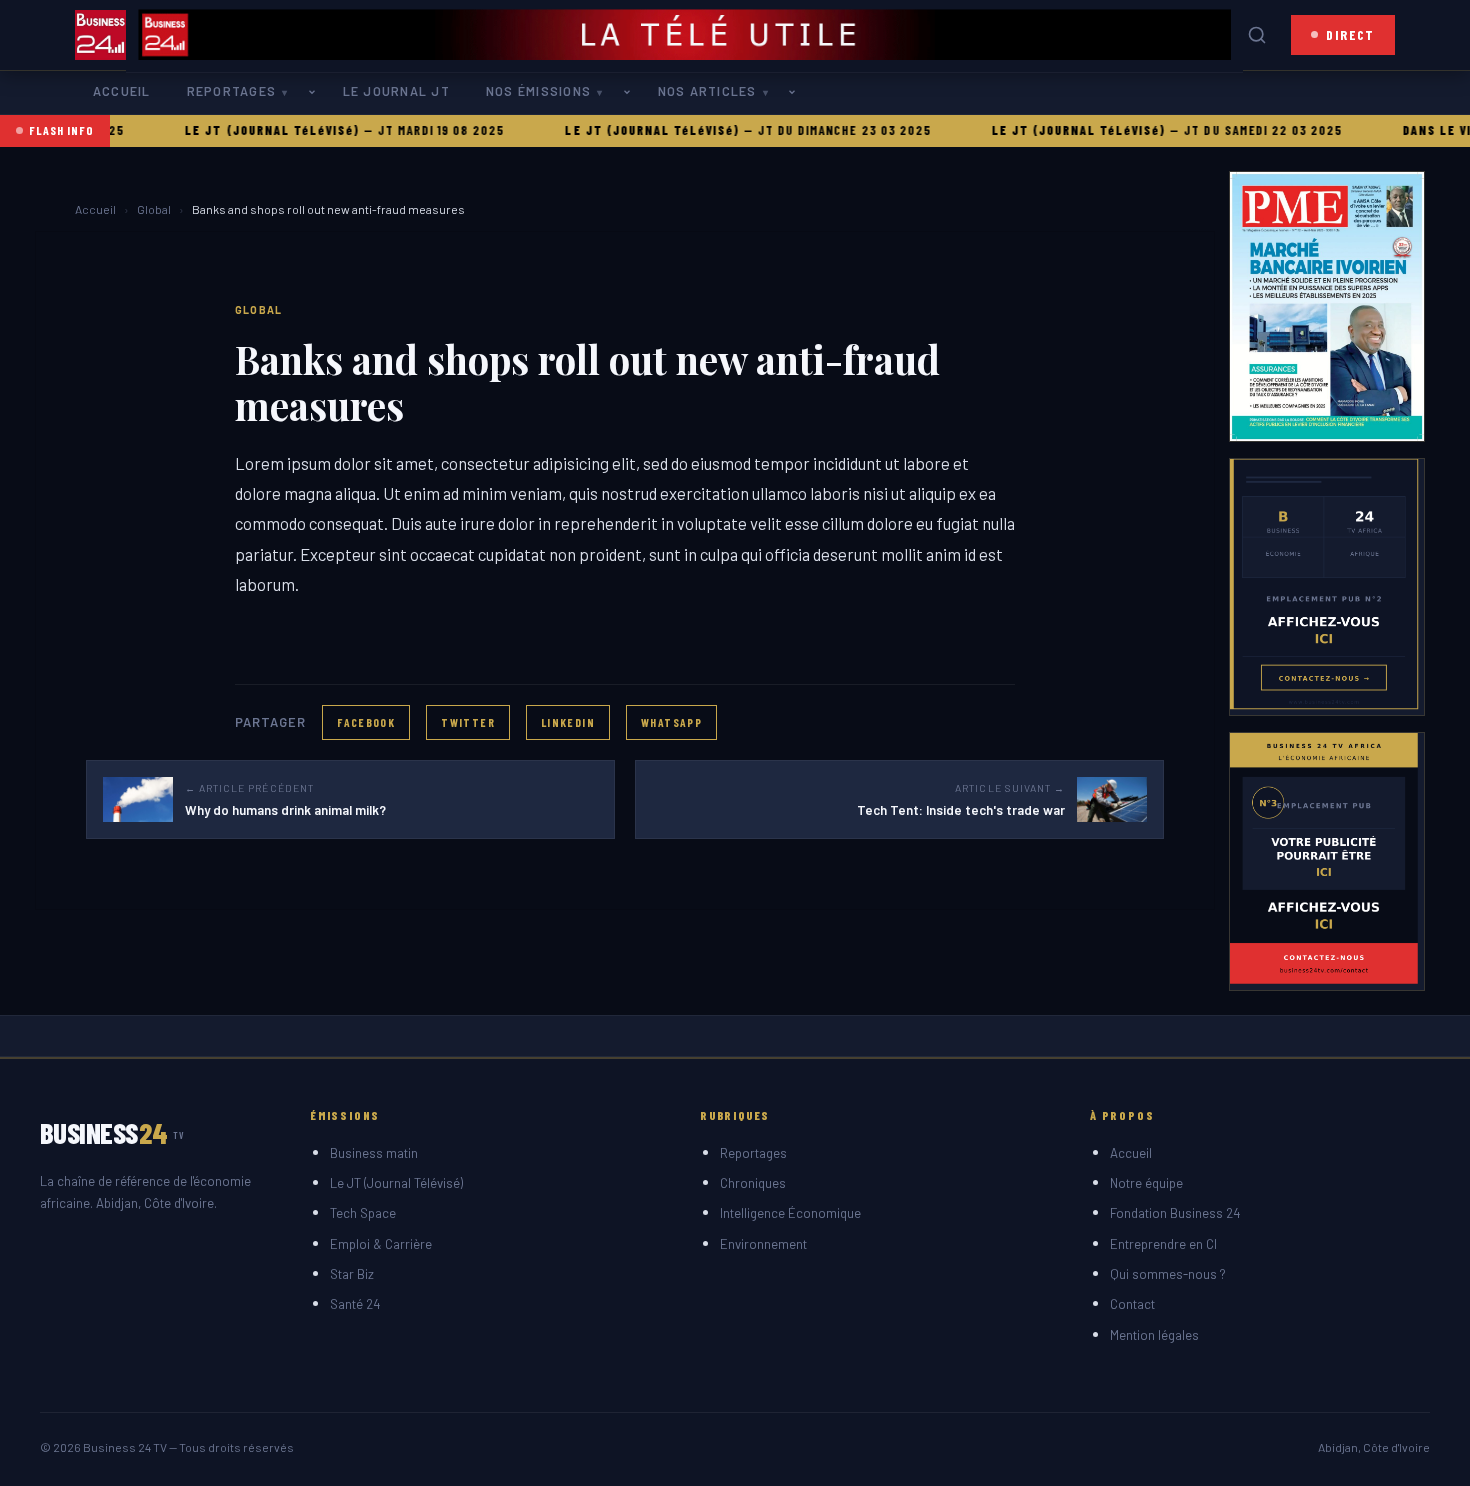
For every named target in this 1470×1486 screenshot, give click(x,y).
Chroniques (753, 1183)
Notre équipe (1146, 1183)
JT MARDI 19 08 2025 (407, 130)
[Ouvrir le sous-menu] (316, 92)
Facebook (366, 722)
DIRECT (1350, 34)
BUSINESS (112, 1132)
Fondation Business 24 (1175, 1213)
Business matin (374, 1153)
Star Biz (352, 1274)
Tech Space (363, 1213)
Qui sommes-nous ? (1168, 1274)
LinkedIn (568, 722)
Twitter (468, 722)
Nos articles (707, 91)
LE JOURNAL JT (396, 91)
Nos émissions (538, 91)
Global (154, 209)
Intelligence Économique (790, 1213)
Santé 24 (355, 1304)
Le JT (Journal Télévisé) (396, 1183)
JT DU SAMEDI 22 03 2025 (1230, 130)
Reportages (231, 91)
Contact (1132, 1304)
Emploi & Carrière (381, 1244)
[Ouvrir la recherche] (1257, 35)
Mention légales (1154, 1335)
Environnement (763, 1244)
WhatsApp (671, 722)
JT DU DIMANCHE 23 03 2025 (811, 130)
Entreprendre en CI (1163, 1244)
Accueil (122, 91)
